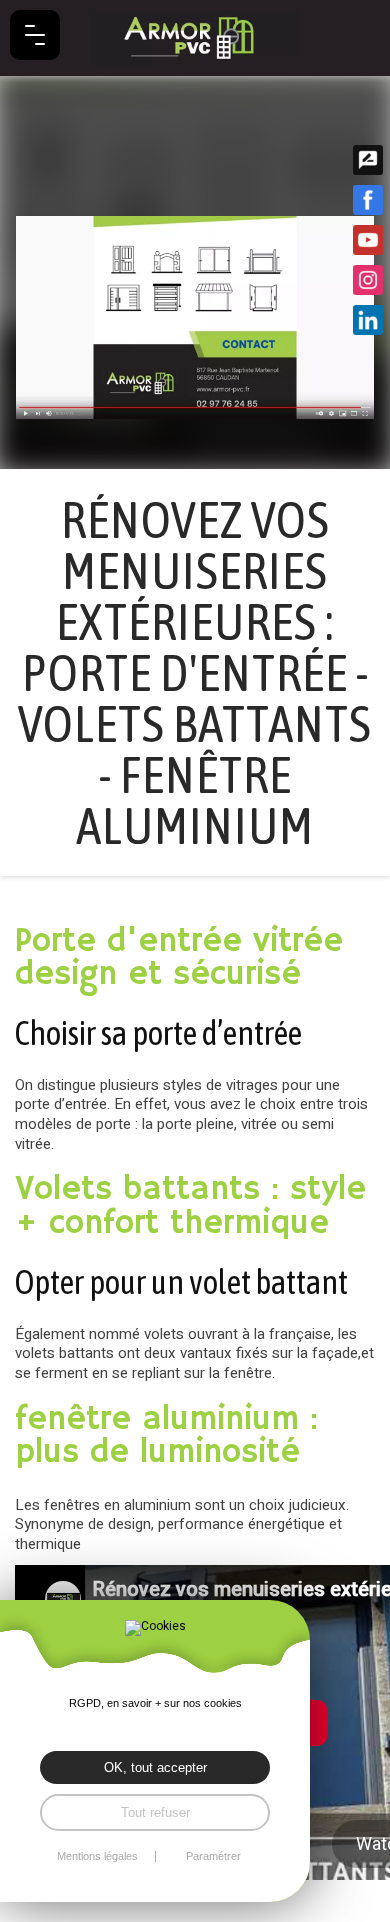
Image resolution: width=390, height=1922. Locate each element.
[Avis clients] (368, 160)
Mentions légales (97, 1856)
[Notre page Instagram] (368, 280)
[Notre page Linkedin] (368, 320)
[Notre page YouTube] (368, 240)
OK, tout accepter (155, 1767)
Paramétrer (213, 1856)
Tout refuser (155, 1812)
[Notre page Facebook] (368, 200)
